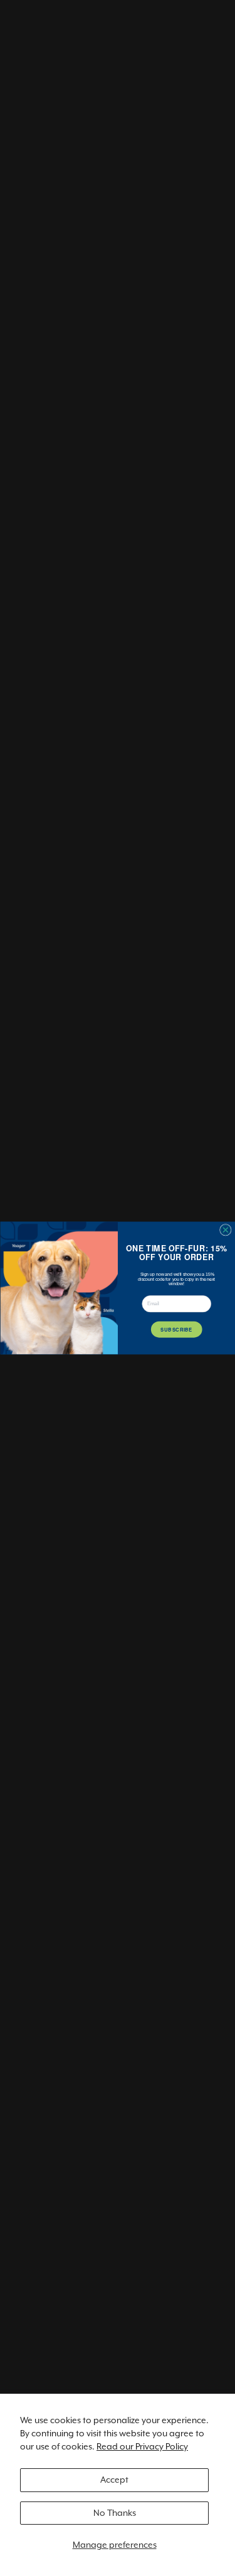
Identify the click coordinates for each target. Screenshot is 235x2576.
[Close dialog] (225, 1230)
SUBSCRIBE (176, 1329)
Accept (114, 2480)
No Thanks (115, 2513)
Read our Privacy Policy (142, 2446)
